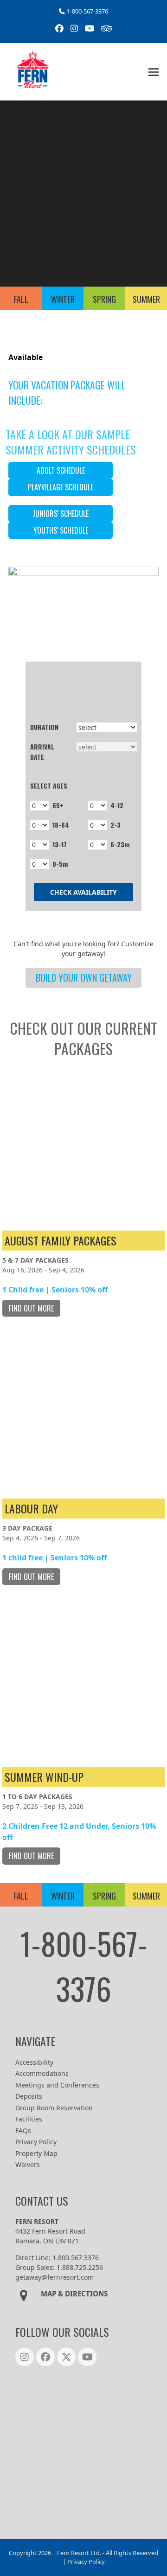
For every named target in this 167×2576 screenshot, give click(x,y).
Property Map (36, 2153)
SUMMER (146, 299)
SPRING (104, 299)
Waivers (28, 2165)
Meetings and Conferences (57, 2085)
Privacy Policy (36, 2142)
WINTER (63, 299)
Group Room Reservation (54, 2108)
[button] (154, 72)
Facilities (29, 2119)
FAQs (23, 2131)
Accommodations (42, 2073)
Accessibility (34, 2062)
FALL (21, 299)
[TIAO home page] (83, 2450)
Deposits (29, 2096)
